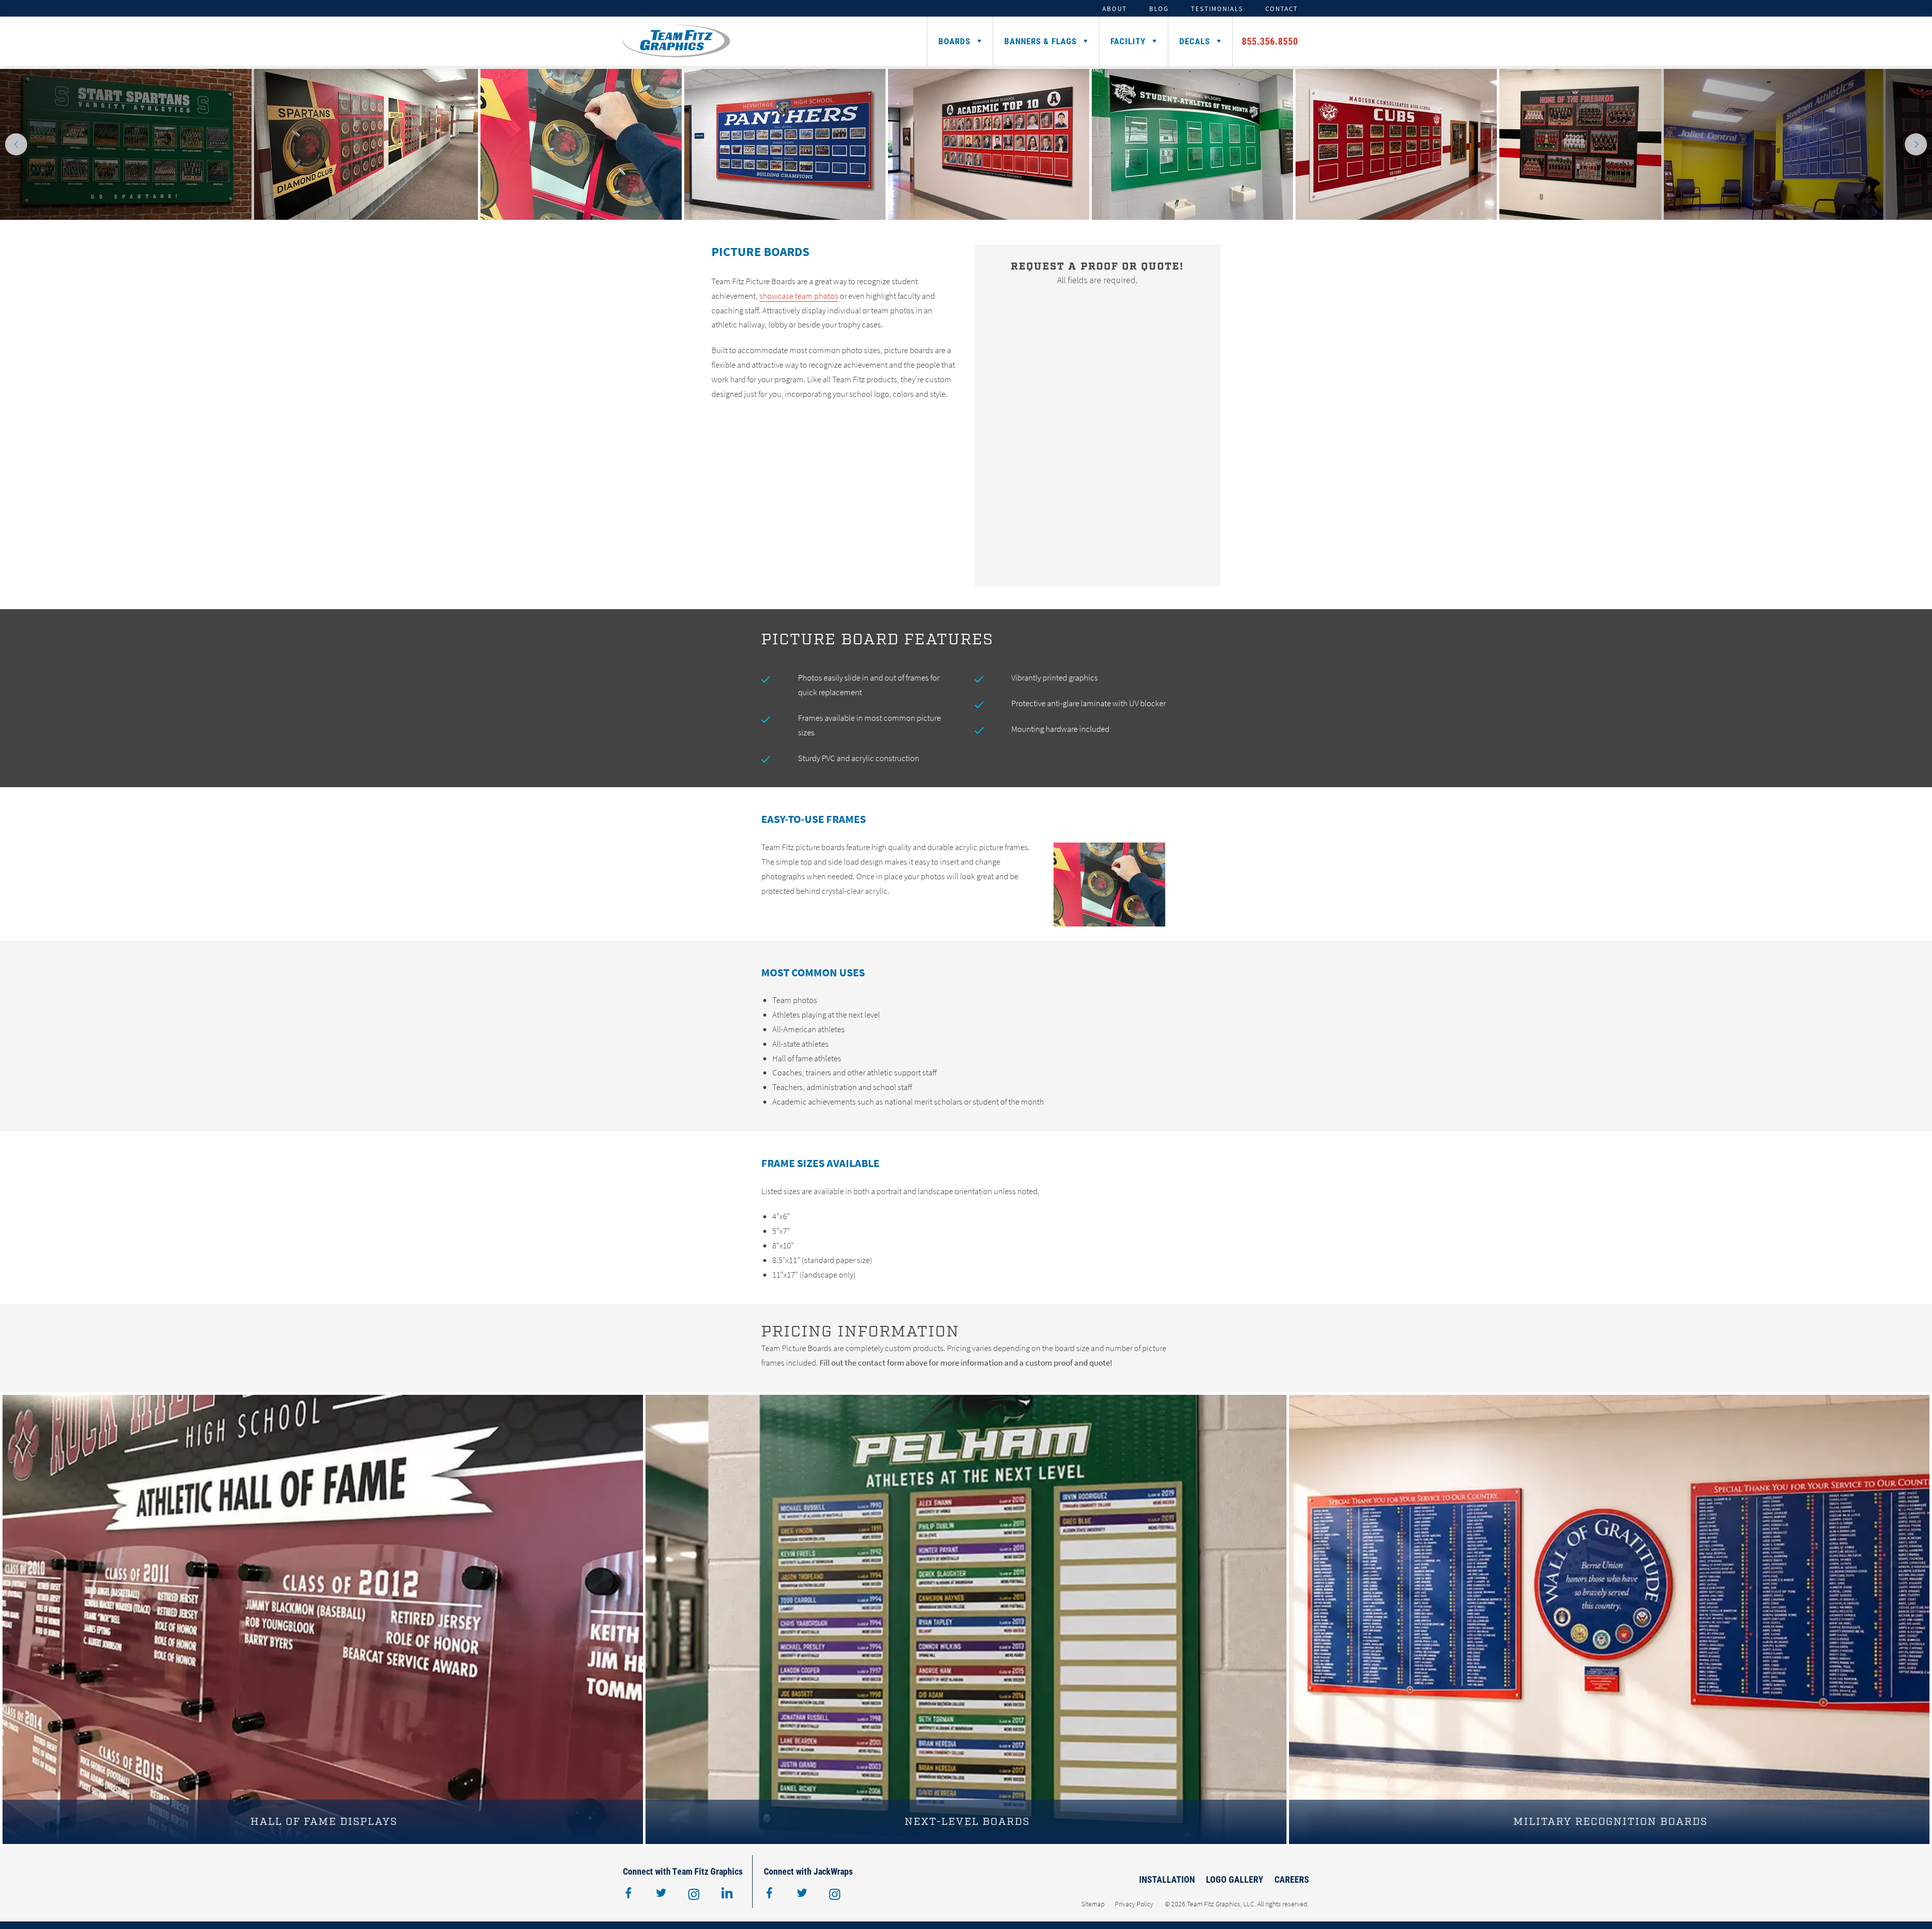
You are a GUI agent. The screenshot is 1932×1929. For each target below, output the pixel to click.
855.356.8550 (1270, 41)
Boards (954, 41)
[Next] (1916, 144)
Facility (1128, 41)
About (1115, 9)
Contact (1282, 9)
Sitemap (1093, 1904)
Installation (1167, 1879)
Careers (1292, 1879)
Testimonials (1217, 9)
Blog (1159, 9)
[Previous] (16, 144)
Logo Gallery (1235, 1879)
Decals (1195, 41)
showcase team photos (799, 296)
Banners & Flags (1040, 41)
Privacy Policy (1134, 1904)
